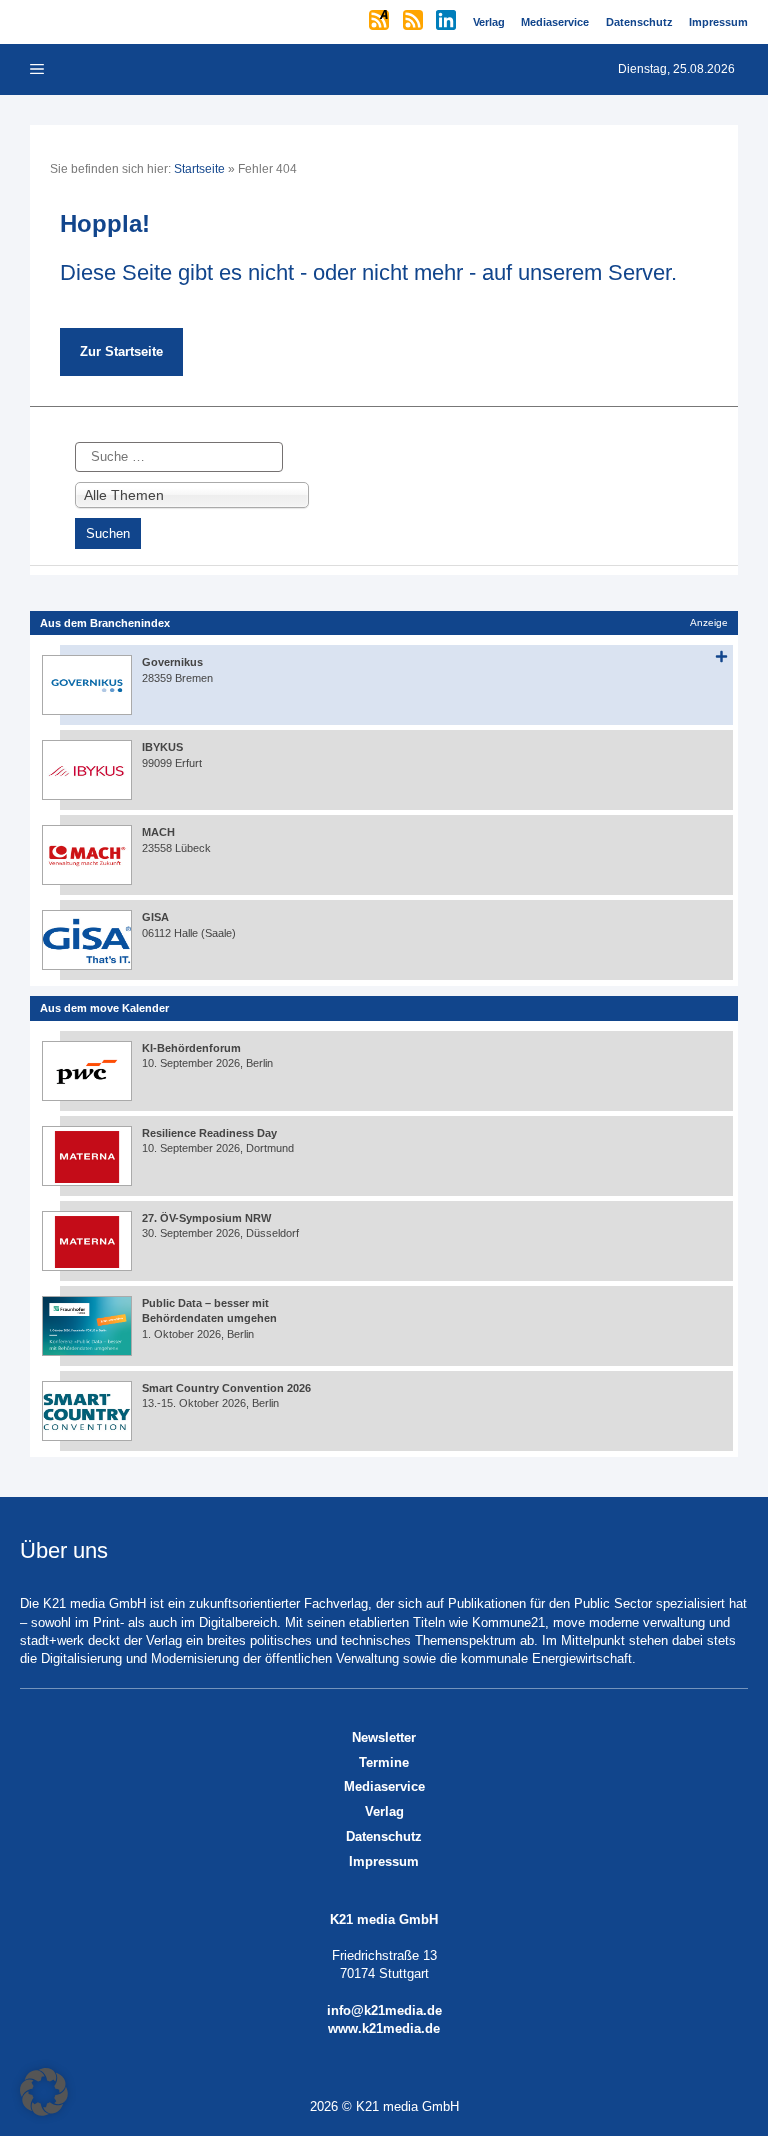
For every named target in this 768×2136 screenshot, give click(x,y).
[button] (44, 2092)
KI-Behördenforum (191, 1048)
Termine (384, 1762)
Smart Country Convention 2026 (226, 1388)
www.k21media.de (384, 2028)
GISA (155, 917)
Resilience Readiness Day (209, 1133)
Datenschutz (384, 1836)
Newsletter (384, 1737)
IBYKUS (162, 747)
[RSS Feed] (414, 22)
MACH (158, 832)
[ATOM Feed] (380, 22)
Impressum (384, 1861)
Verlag (384, 1811)
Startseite (199, 169)
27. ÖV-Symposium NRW (206, 1218)
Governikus (172, 662)
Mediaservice (384, 1786)
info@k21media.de (384, 2010)
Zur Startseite (121, 351)
